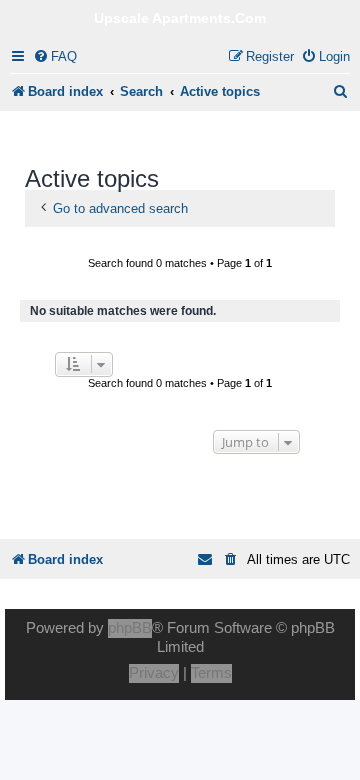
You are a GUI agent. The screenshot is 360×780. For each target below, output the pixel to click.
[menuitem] (55, 56)
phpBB (130, 628)
